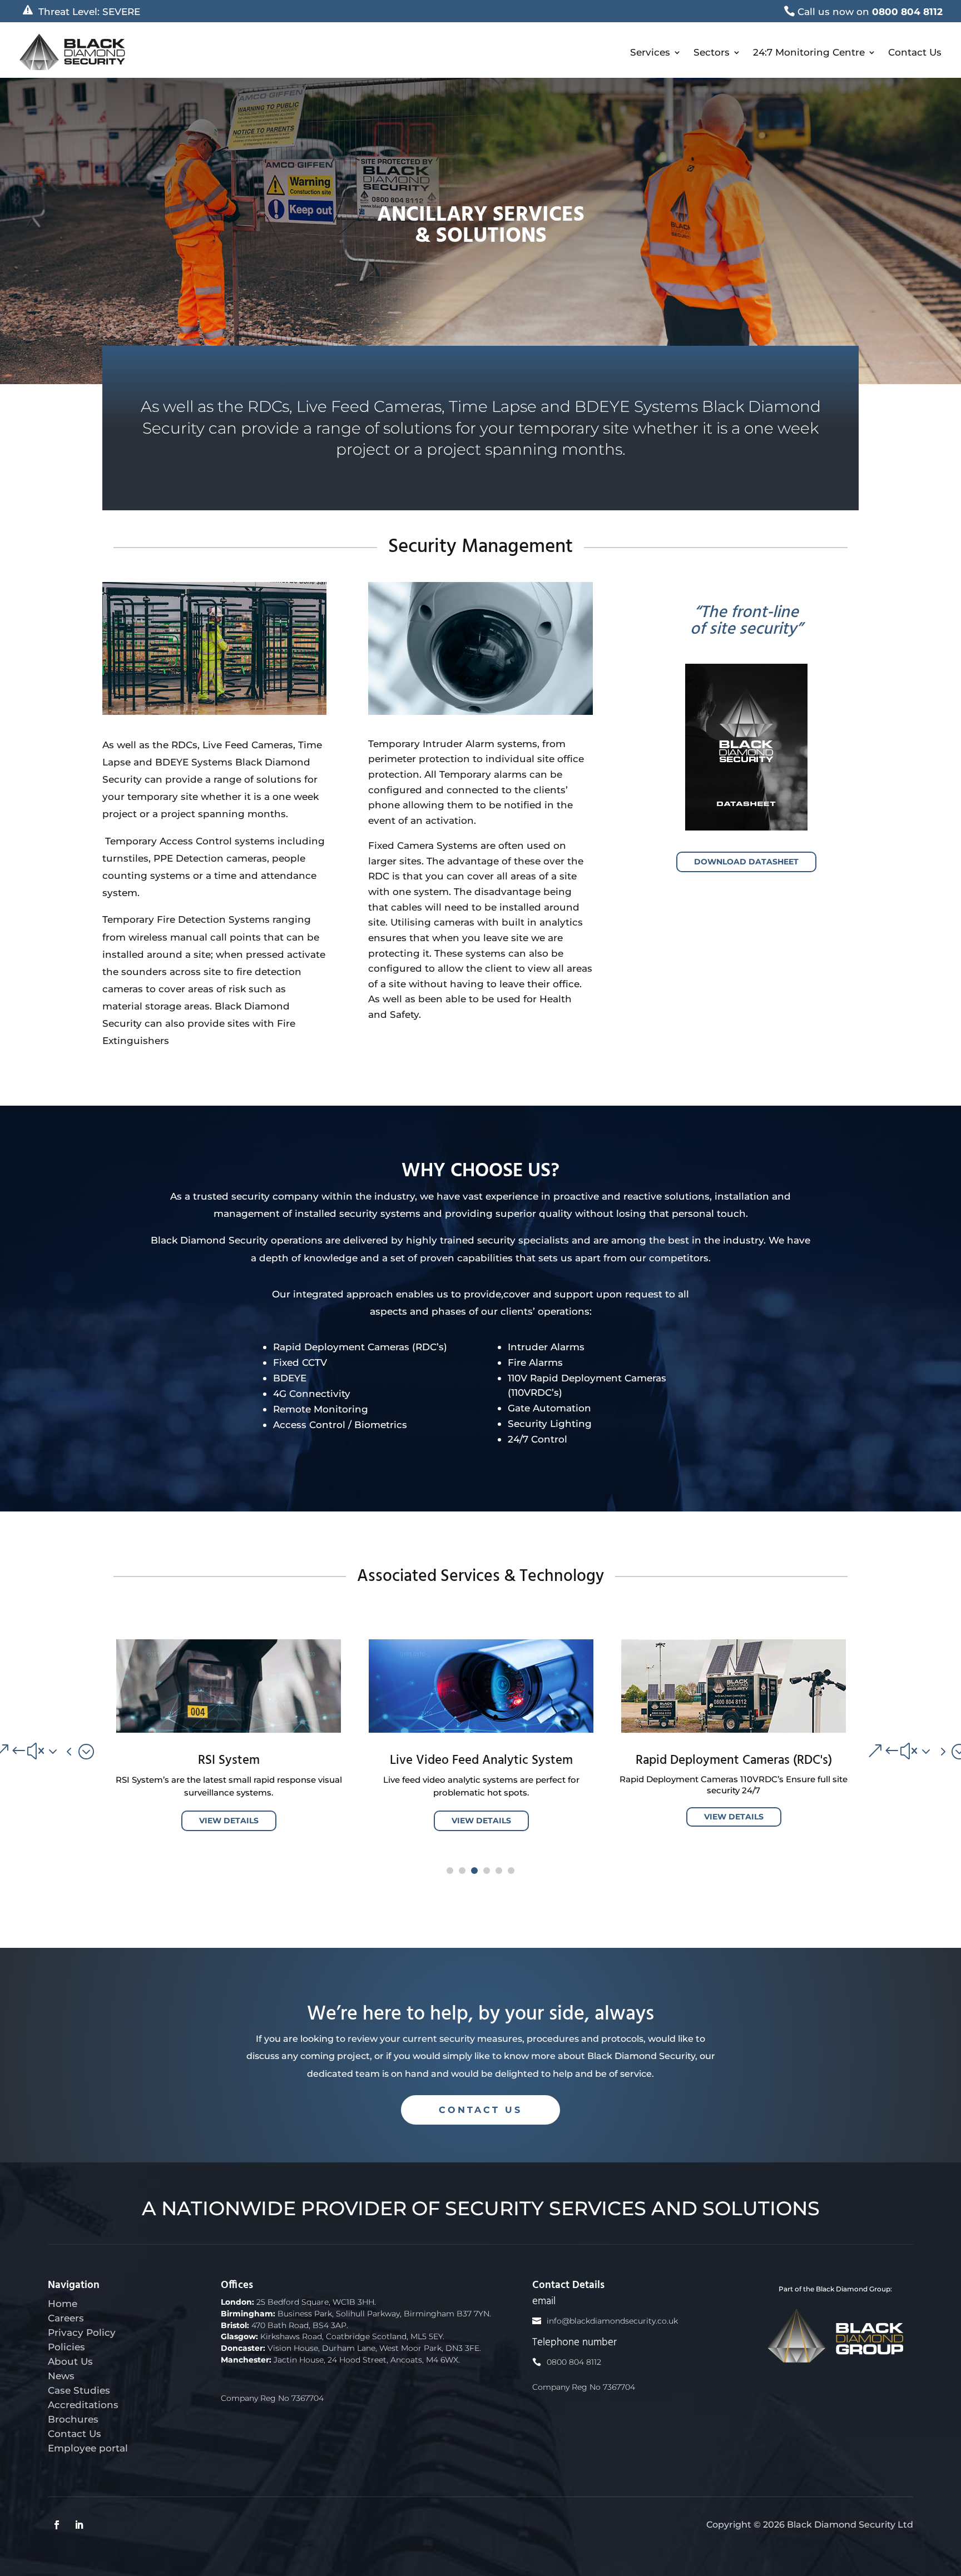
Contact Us (915, 52)
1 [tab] (450, 1871)
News (61, 2376)
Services (650, 52)
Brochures (73, 2419)
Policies (66, 2347)
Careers (66, 2318)
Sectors (712, 52)
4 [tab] (487, 1871)
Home (63, 2303)
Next (867, 1751)
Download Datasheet (746, 862)
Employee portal (88, 2448)
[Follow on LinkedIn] (79, 2525)
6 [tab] (511, 1871)
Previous (94, 1751)
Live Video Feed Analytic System (481, 1761)
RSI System (229, 1761)
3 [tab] (474, 1871)
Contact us (481, 2110)
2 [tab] (462, 1871)
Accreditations (83, 2405)
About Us (70, 2361)
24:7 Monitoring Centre (809, 52)
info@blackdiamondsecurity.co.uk (612, 2321)
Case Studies (79, 2390)
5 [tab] (499, 1871)
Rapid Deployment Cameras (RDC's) (734, 1761)
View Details (229, 1821)
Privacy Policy (82, 2332)
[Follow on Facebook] (57, 2525)
